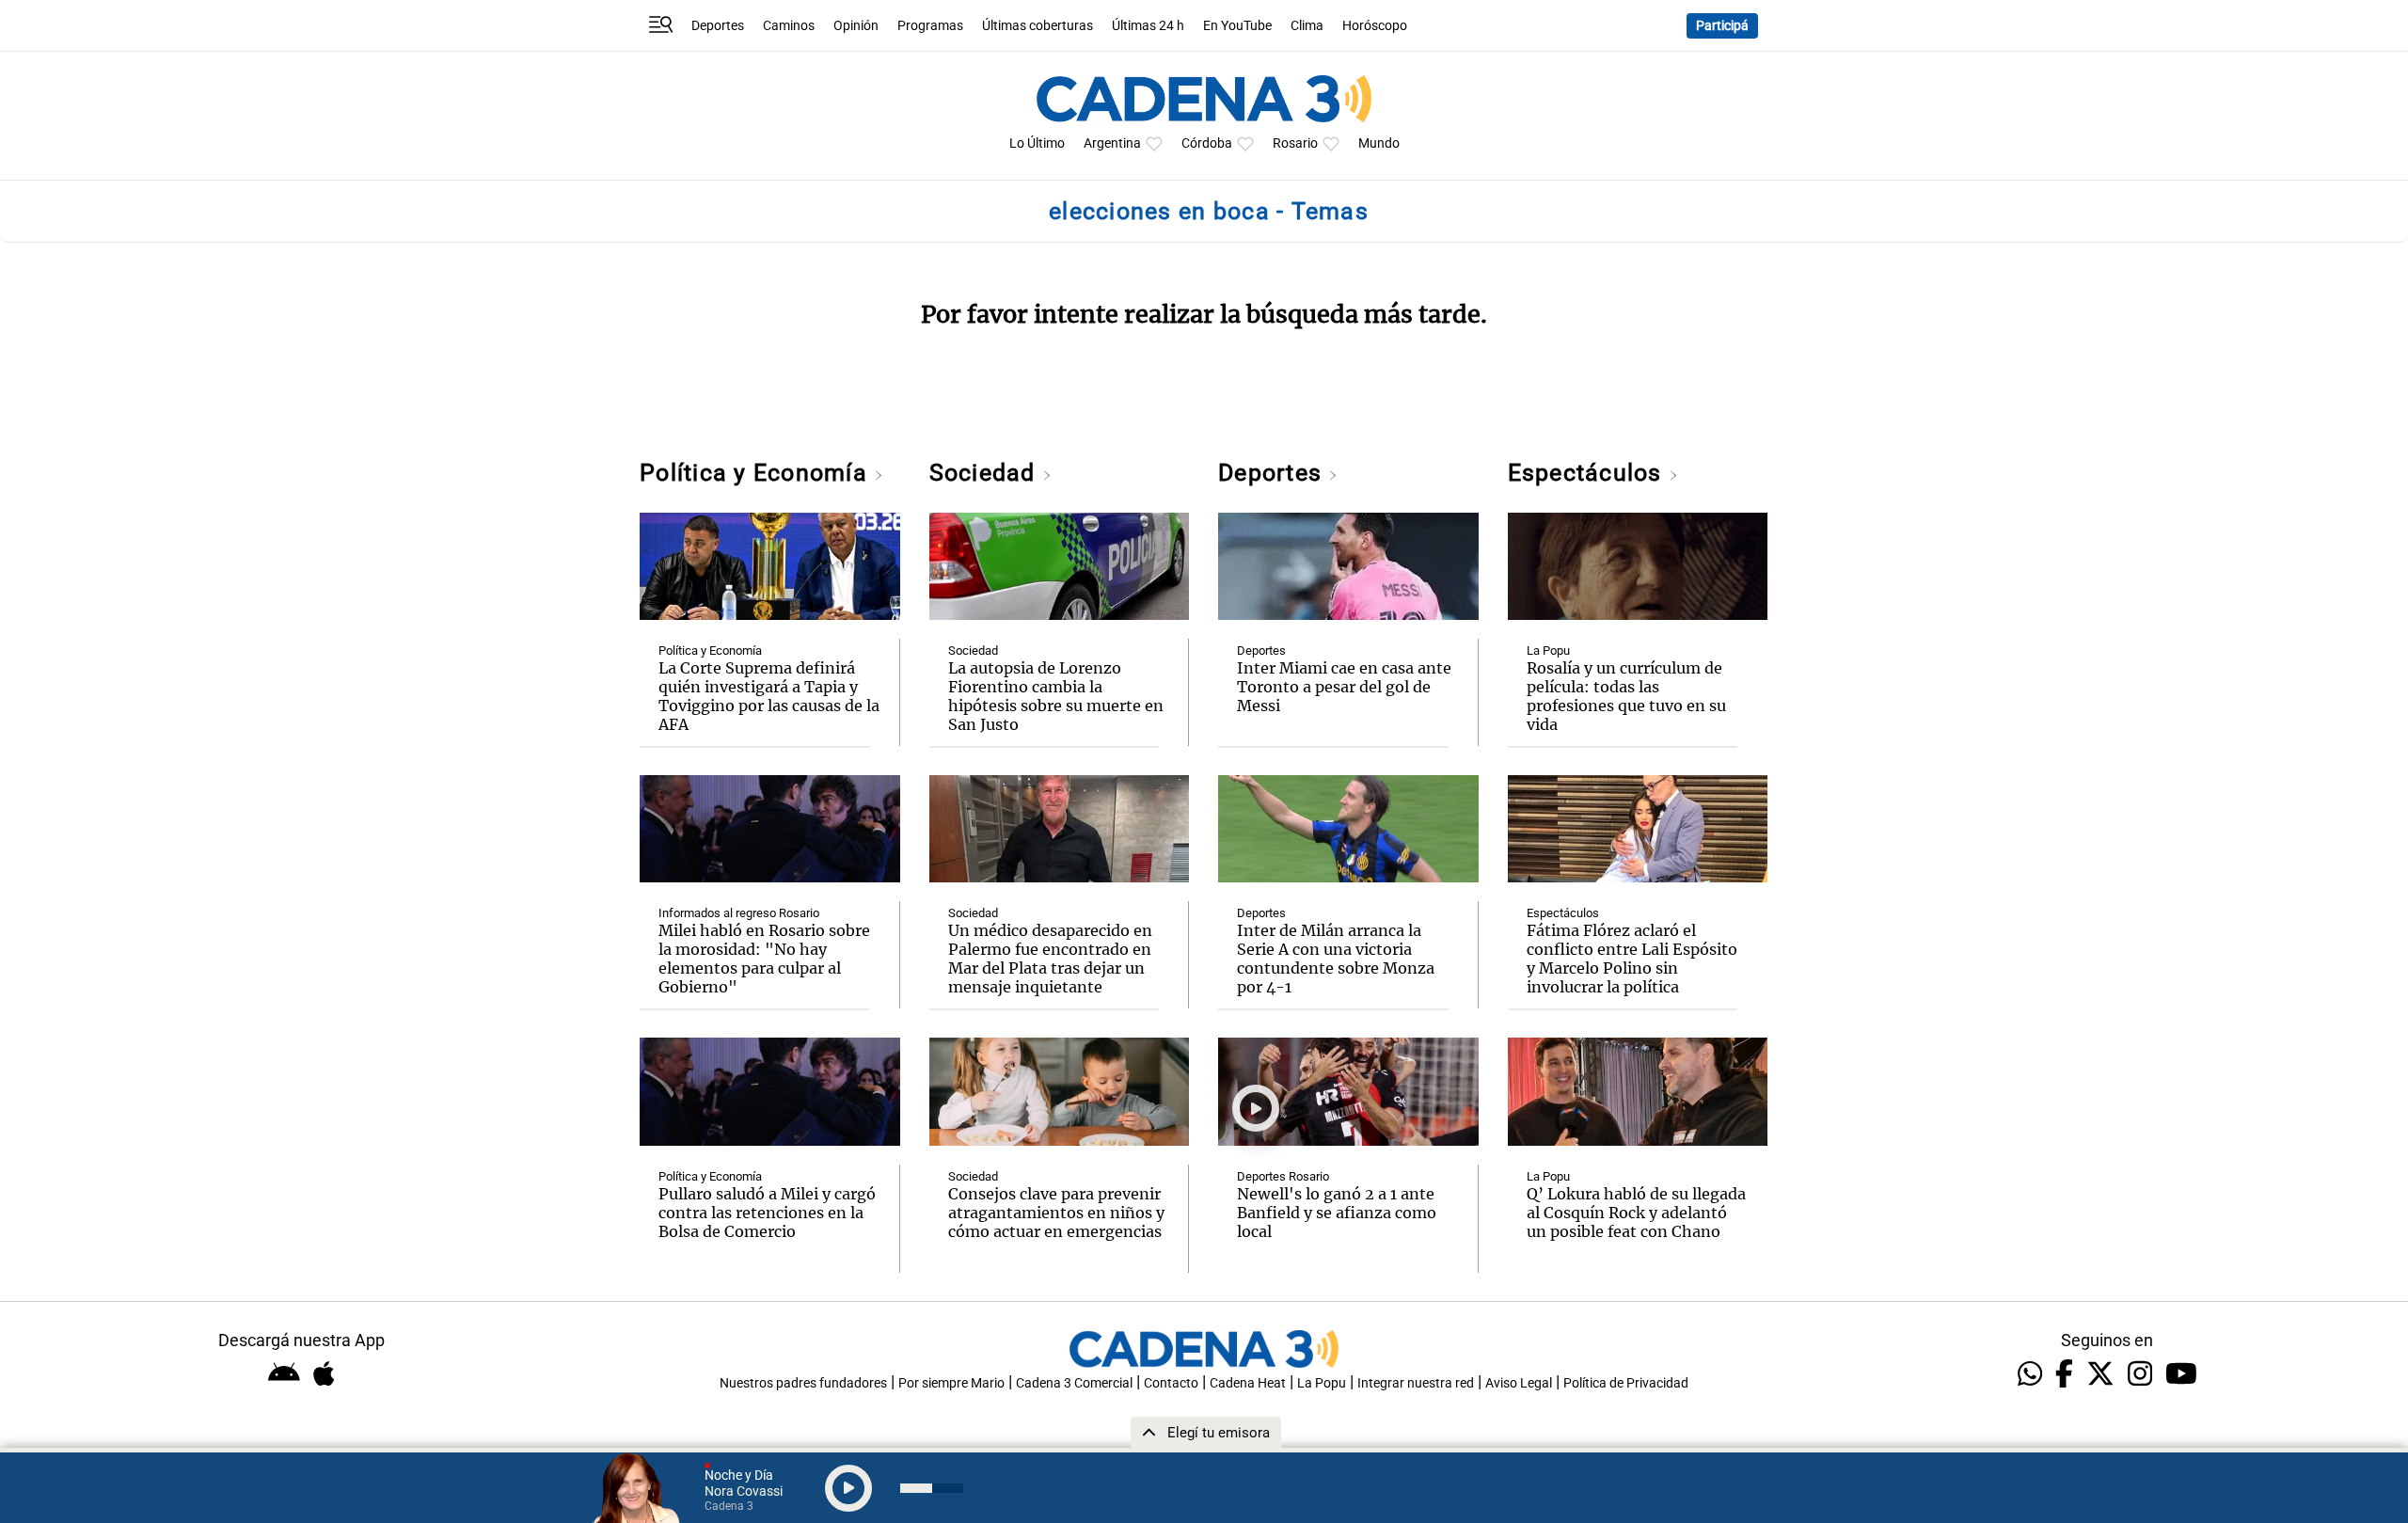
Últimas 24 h (1148, 26)
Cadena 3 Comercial (1074, 1383)
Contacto (1171, 1383)
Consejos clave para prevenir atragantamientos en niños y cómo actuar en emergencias (1056, 1213)
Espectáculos (1588, 473)
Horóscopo (1375, 26)
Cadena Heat (1248, 1383)
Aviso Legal (1519, 1383)
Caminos (789, 26)
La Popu (1548, 650)
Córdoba (1207, 143)
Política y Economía (757, 473)
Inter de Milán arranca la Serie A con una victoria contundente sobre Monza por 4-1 (1336, 959)
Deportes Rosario (1283, 1176)
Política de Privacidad (1626, 1383)
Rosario (1295, 143)
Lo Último (1037, 143)
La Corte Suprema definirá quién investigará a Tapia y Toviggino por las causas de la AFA (769, 696)
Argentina (1112, 143)
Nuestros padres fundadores (803, 1383)
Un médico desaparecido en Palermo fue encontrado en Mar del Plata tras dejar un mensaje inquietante (1050, 959)
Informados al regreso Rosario (739, 913)
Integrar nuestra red (1416, 1383)
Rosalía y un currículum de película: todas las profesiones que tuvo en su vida (1626, 696)
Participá (1722, 26)
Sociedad (986, 473)
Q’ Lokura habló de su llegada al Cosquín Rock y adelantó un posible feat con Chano (1636, 1213)
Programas (930, 26)
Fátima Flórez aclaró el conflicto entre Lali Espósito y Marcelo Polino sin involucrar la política (1632, 959)
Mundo (1379, 143)
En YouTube (1237, 26)
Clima (1307, 26)
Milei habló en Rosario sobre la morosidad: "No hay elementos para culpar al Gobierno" (764, 959)
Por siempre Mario (951, 1383)
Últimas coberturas (1038, 26)
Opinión (856, 26)
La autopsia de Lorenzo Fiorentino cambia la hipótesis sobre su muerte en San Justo (1056, 696)
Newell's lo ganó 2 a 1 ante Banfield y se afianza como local (1337, 1213)
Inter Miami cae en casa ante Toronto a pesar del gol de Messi (1344, 687)
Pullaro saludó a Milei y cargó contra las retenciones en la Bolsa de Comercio (767, 1213)
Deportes (718, 26)
